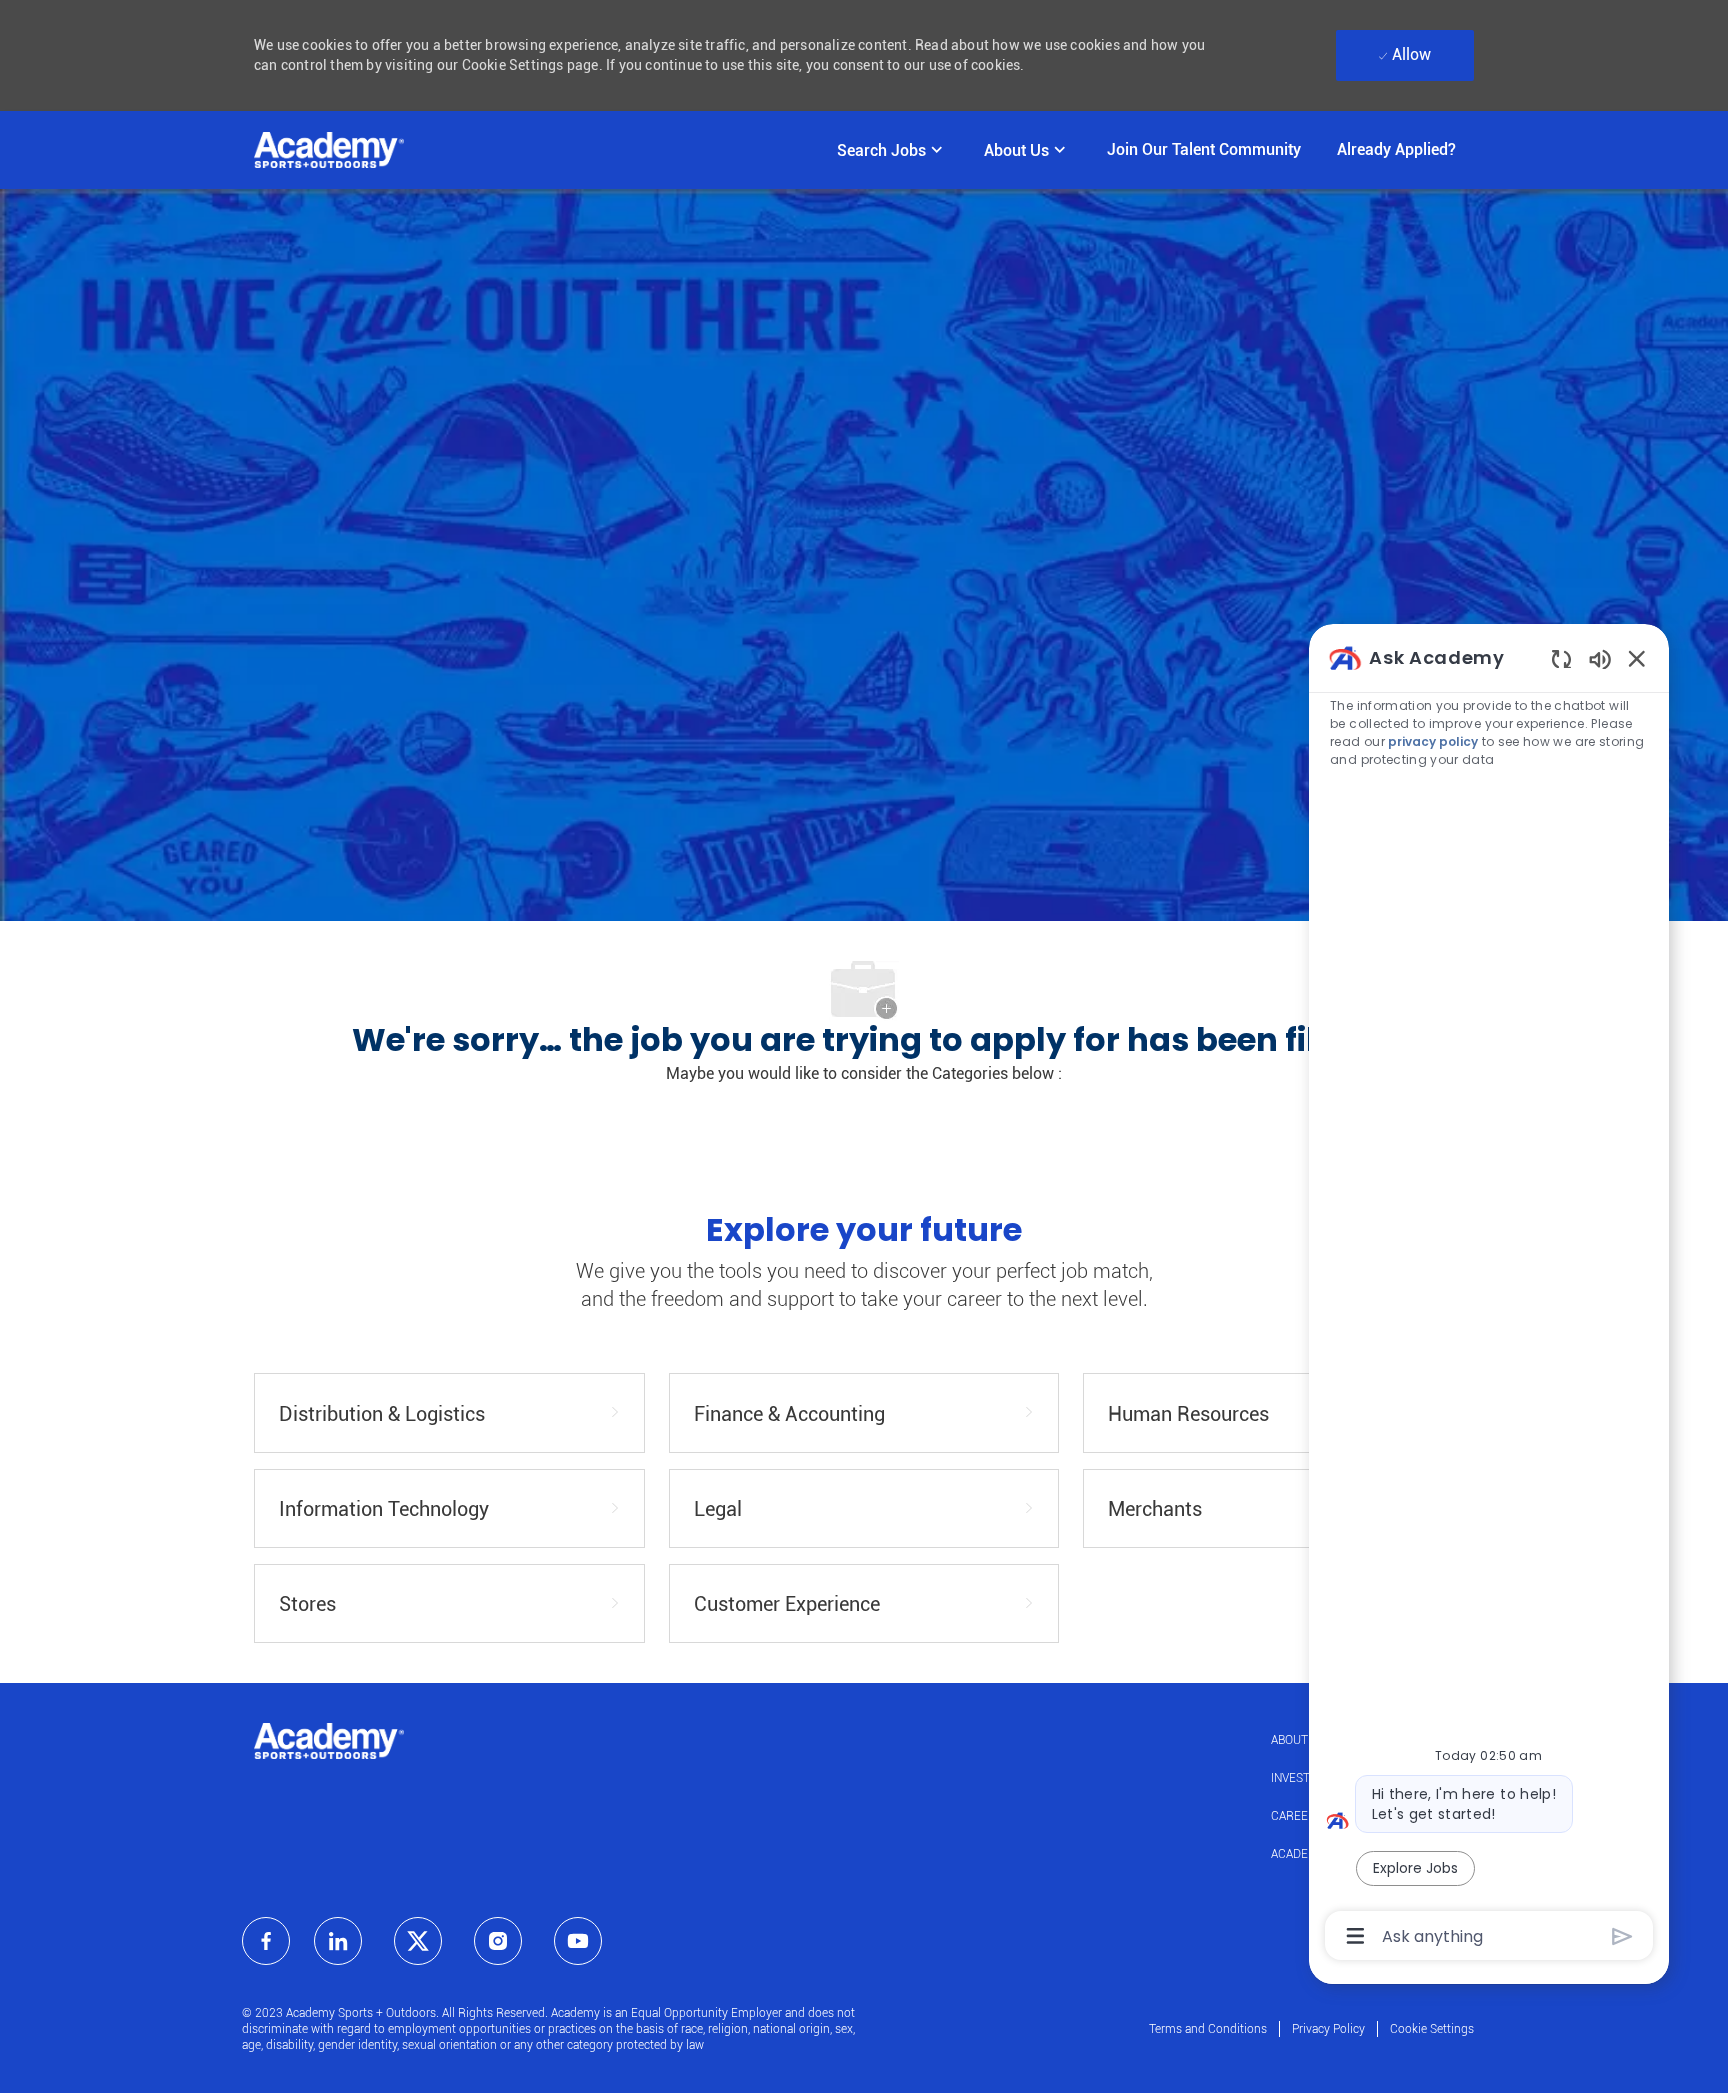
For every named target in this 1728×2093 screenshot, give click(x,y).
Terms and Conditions (1208, 2029)
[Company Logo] (329, 150)
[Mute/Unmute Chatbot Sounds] (1600, 658)
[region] (1489, 1295)
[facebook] (266, 1941)
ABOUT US (1298, 1740)
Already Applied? (1396, 149)
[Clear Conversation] (1561, 658)
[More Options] (1355, 1936)
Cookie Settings (1432, 2029)
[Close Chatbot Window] (1637, 658)
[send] (1622, 1936)
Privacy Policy (1328, 2029)
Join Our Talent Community (1204, 149)
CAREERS (1297, 1816)
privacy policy (1434, 741)
